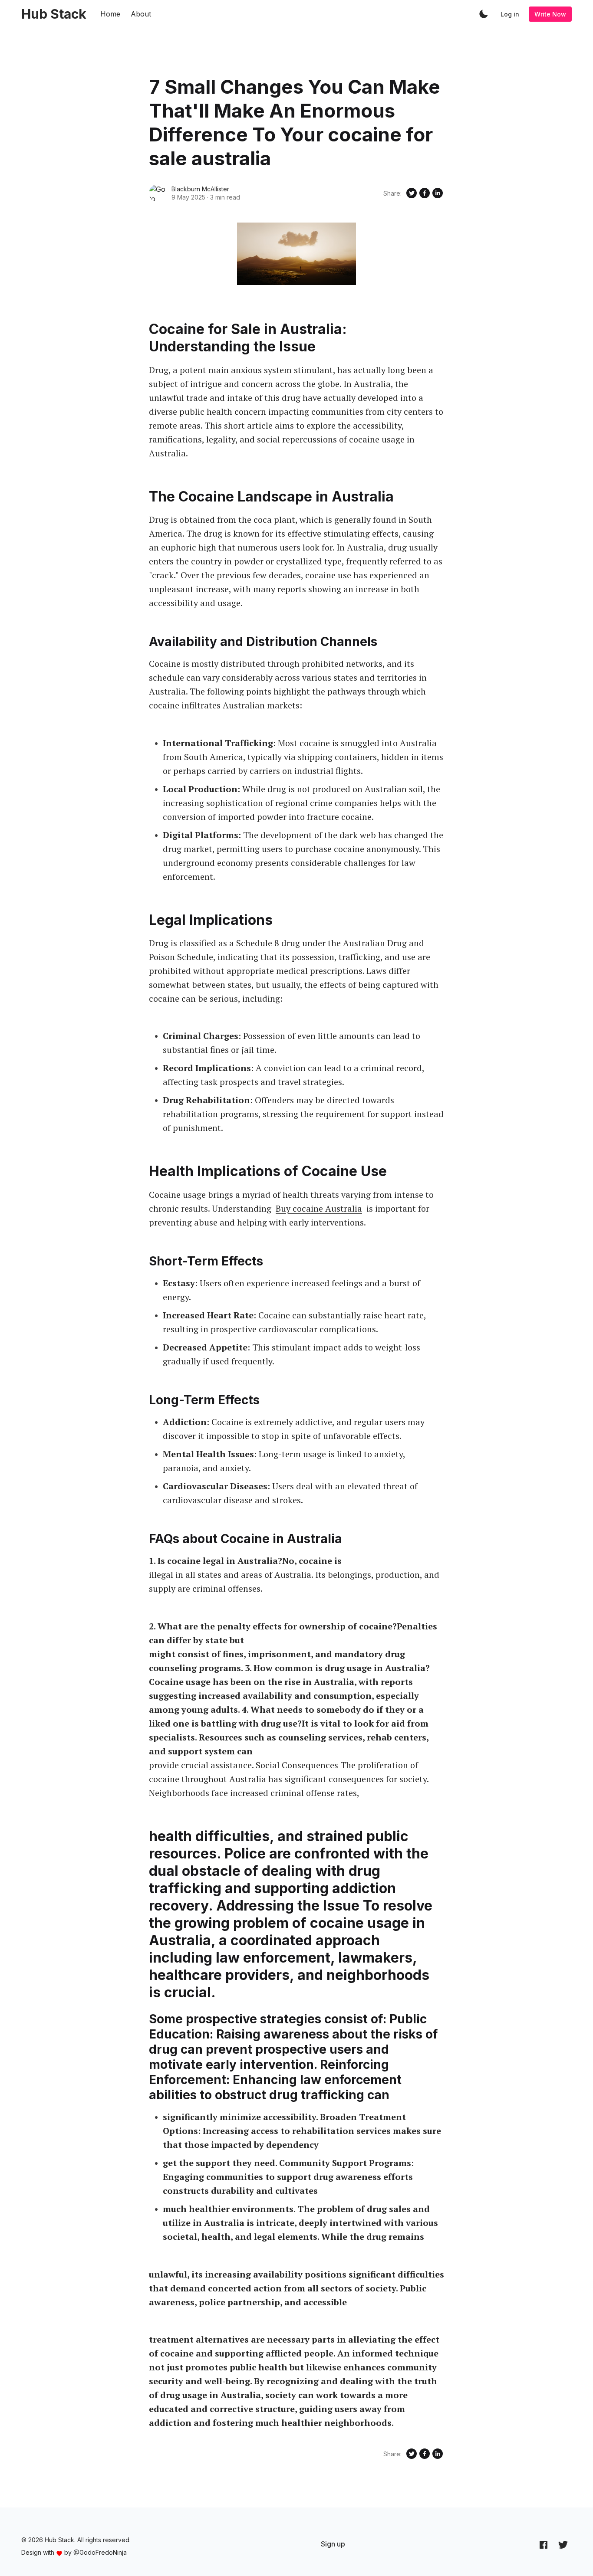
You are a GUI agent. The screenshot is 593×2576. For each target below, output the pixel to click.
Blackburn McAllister (200, 189)
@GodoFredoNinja (100, 2552)
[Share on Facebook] (425, 193)
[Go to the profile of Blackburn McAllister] (158, 193)
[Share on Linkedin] (438, 193)
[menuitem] (333, 2544)
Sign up (333, 2544)
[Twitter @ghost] (563, 2544)
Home (110, 14)
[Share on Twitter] (412, 193)
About (141, 14)
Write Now (550, 14)
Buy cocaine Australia (319, 1208)
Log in (510, 14)
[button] (484, 14)
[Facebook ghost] (544, 2544)
